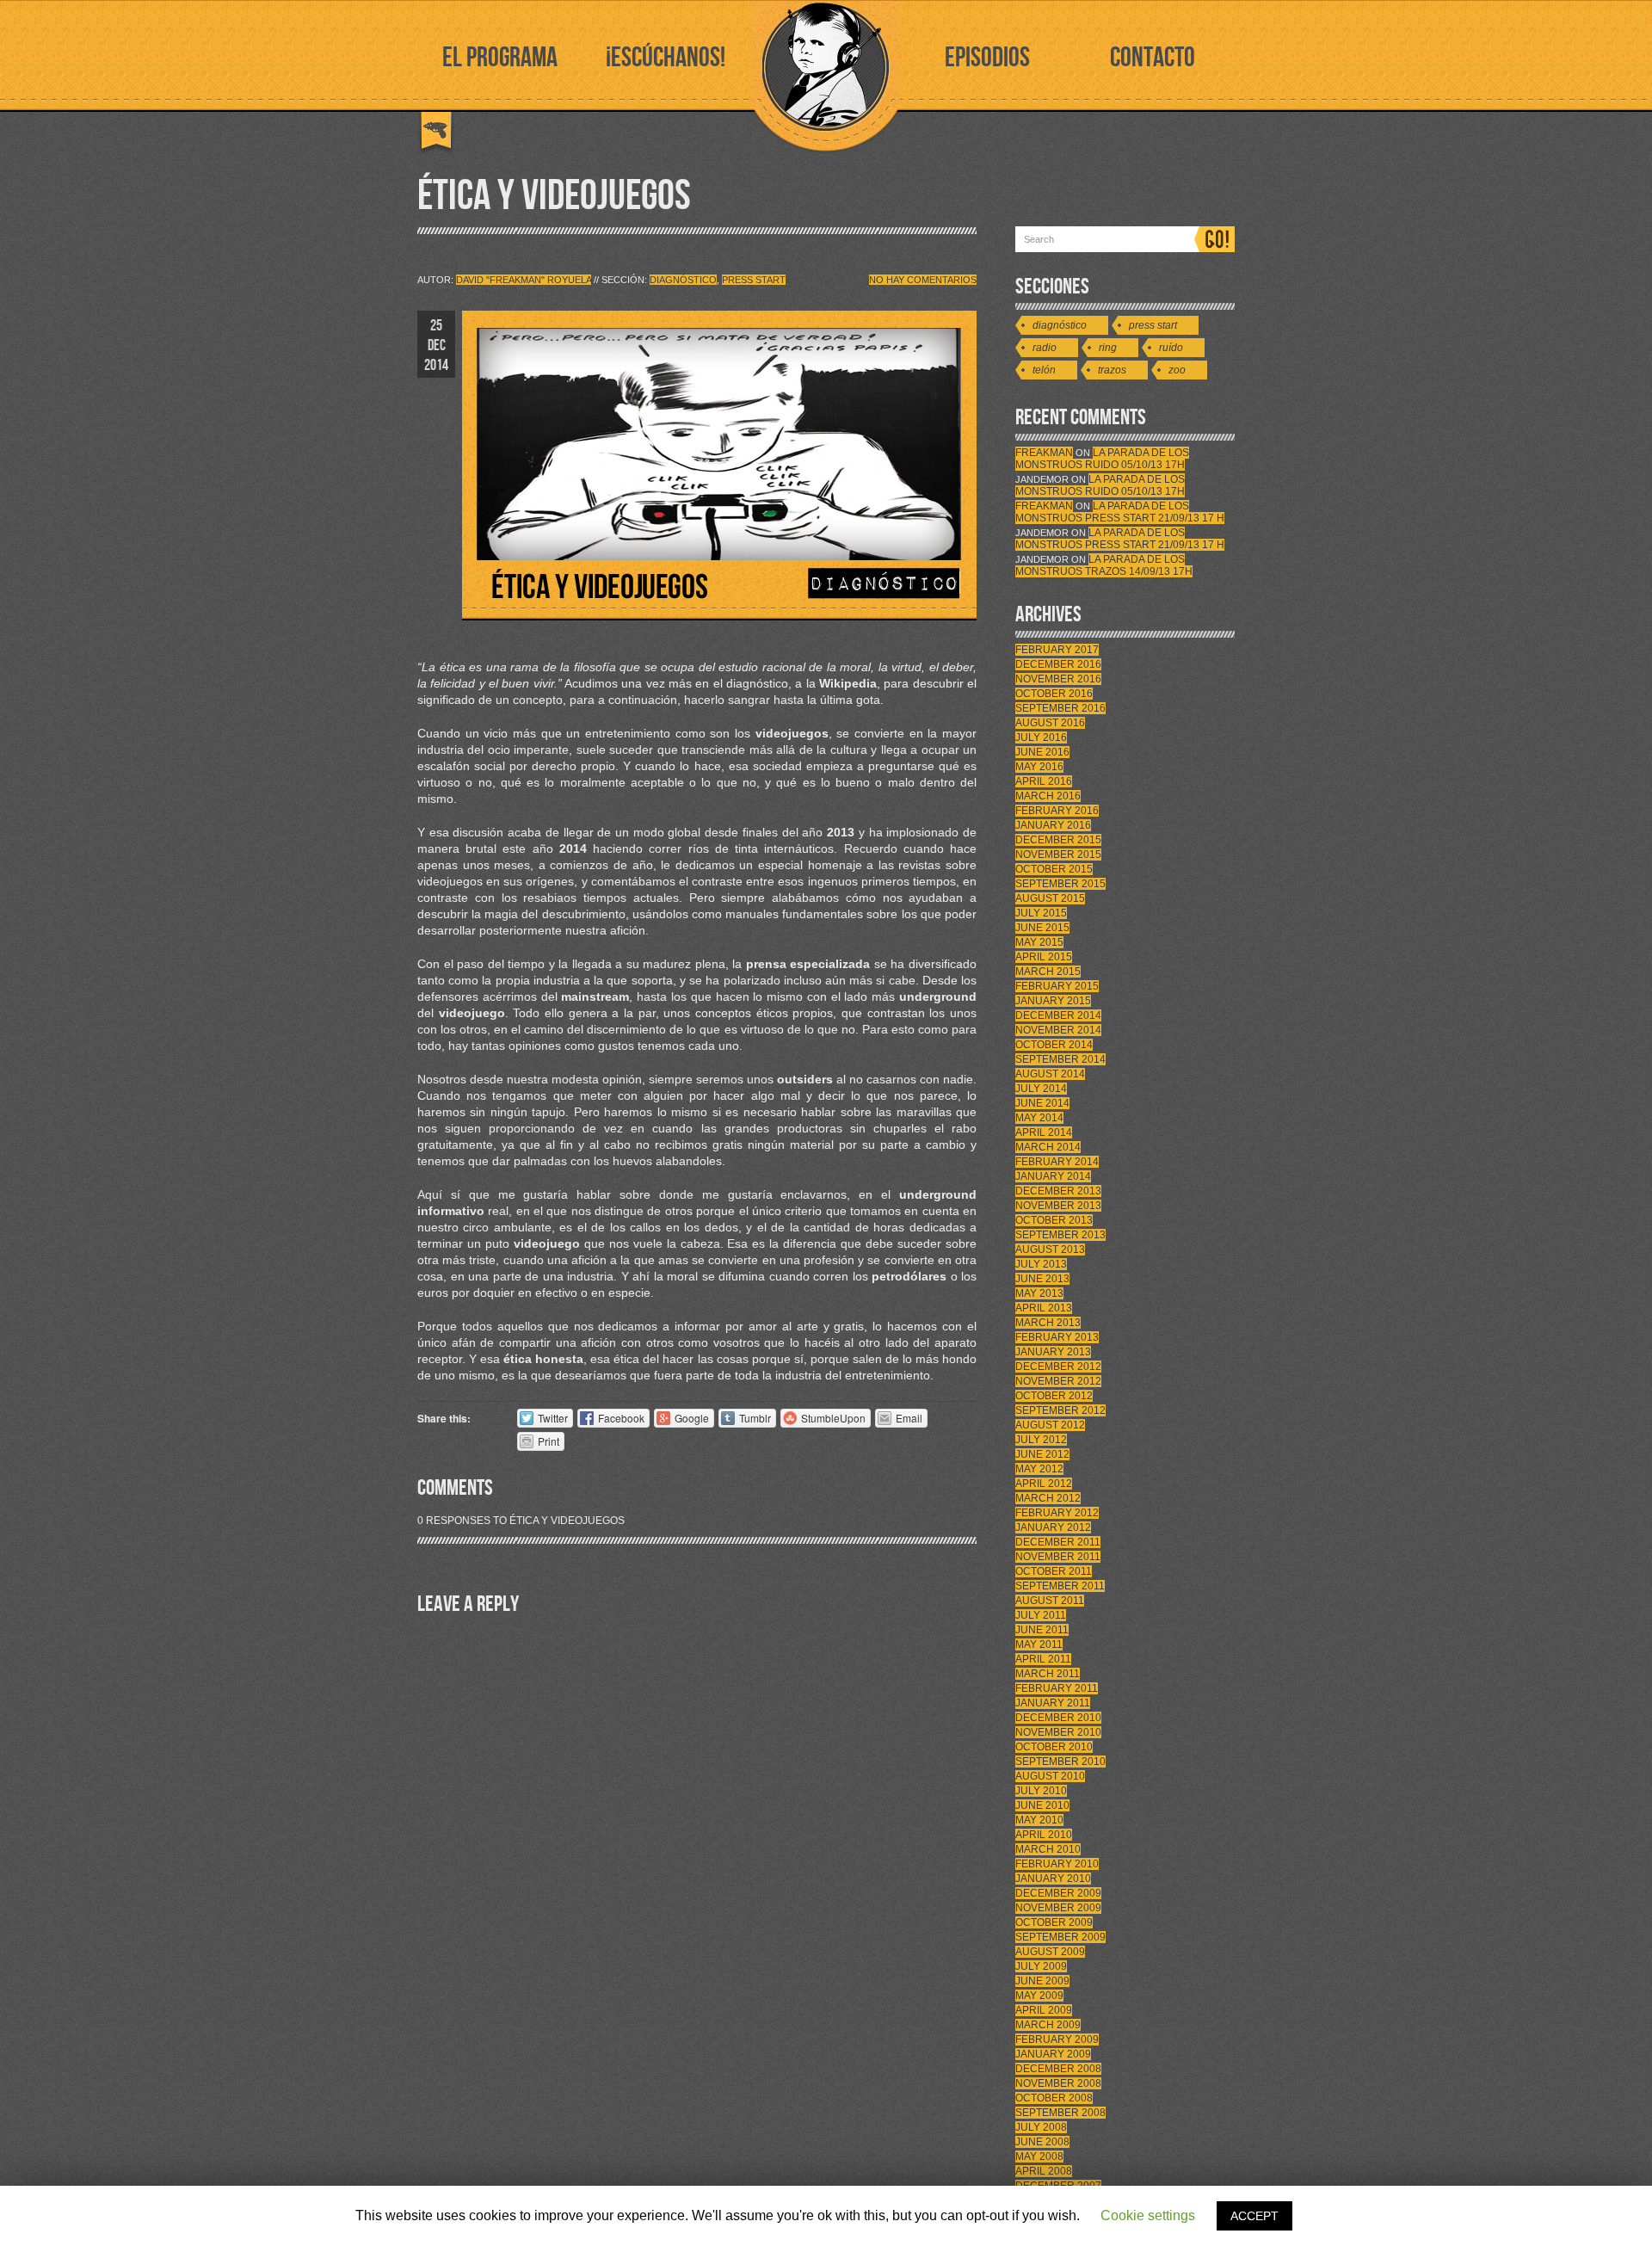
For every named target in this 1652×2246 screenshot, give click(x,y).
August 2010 (1050, 1776)
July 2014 (1041, 1089)
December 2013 (1058, 1191)
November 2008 (1058, 2083)
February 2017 (1057, 650)
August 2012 (1050, 1425)
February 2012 (1057, 1513)
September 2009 (1060, 1937)
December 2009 (1058, 1893)
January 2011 (1053, 1703)
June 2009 (1042, 1981)
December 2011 (1058, 1542)
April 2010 (1044, 1835)
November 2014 (1058, 1030)
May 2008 (1039, 2157)
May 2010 (1039, 1820)
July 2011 (1041, 1615)
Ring (1108, 348)
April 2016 (1044, 781)
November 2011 (1058, 1557)
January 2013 (1053, 1352)
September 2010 (1060, 1762)
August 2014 (1050, 1074)
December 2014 (1058, 1015)
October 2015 (1054, 869)
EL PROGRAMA (500, 58)
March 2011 (1048, 1674)
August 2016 (1050, 723)
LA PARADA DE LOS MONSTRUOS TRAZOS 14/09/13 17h (1104, 565)
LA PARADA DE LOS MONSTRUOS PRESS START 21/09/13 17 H (1120, 512)
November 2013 (1058, 1206)
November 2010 (1058, 1732)
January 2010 (1053, 1879)
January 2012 (1053, 1527)
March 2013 (1048, 1323)
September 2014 (1060, 1059)
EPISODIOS (987, 58)
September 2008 (1060, 2113)
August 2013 (1050, 1249)
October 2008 (1054, 2098)
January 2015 (1053, 1001)
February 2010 (1057, 1864)
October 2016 (1054, 694)
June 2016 (1042, 752)
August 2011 (1050, 1601)
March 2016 (1048, 796)
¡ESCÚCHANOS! (666, 58)
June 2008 (1042, 2142)
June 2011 (1042, 1630)
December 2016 (1058, 664)
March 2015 (1048, 972)
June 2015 (1042, 928)
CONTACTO (1153, 58)
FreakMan (1044, 453)
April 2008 (1044, 2171)
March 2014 (1048, 1147)
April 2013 (1044, 1308)
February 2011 (1057, 1688)
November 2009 (1058, 1908)
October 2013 (1054, 1220)
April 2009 (1044, 2010)
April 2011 (1043, 1659)
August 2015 (1050, 898)
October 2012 (1054, 1396)
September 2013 (1060, 1235)
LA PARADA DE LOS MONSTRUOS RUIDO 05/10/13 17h (1102, 459)
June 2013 (1042, 1279)
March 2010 (1048, 1849)
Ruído (1171, 348)
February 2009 (1057, 2039)
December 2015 (1058, 840)
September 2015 (1060, 884)
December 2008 (1058, 2069)
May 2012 (1039, 1469)
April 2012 (1044, 1484)
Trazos (1112, 370)
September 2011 (1060, 1586)
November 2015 (1058, 855)
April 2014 (1044, 1132)
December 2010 (1058, 1718)
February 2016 (1057, 811)
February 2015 (1057, 986)
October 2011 (1054, 1571)
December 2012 (1058, 1367)
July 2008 (1041, 2127)
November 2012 (1058, 1381)
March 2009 (1048, 2025)
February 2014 (1057, 1162)
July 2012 (1041, 1440)
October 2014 (1054, 1045)
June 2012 (1042, 1454)
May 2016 (1039, 767)
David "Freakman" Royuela (524, 280)
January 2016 (1053, 825)
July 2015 (1041, 913)
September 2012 (1060, 1410)
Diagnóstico (683, 280)
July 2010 (1041, 1791)
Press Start (754, 280)
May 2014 (1039, 1118)
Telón (1044, 370)
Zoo (1177, 370)
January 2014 (1053, 1176)
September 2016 (1060, 708)
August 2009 (1050, 1952)
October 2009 (1054, 1922)
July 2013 (1041, 1264)
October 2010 (1054, 1747)
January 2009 (1053, 2054)
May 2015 (1039, 942)
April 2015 (1044, 957)
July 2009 (1041, 1966)
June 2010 (1042, 1805)
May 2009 (1039, 1996)
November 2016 (1058, 679)
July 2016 (1041, 737)
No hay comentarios (923, 280)
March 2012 (1048, 1498)
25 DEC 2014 (436, 346)
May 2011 (1039, 1644)
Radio (1045, 348)
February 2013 (1057, 1337)
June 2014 (1042, 1103)
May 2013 (1039, 1293)
